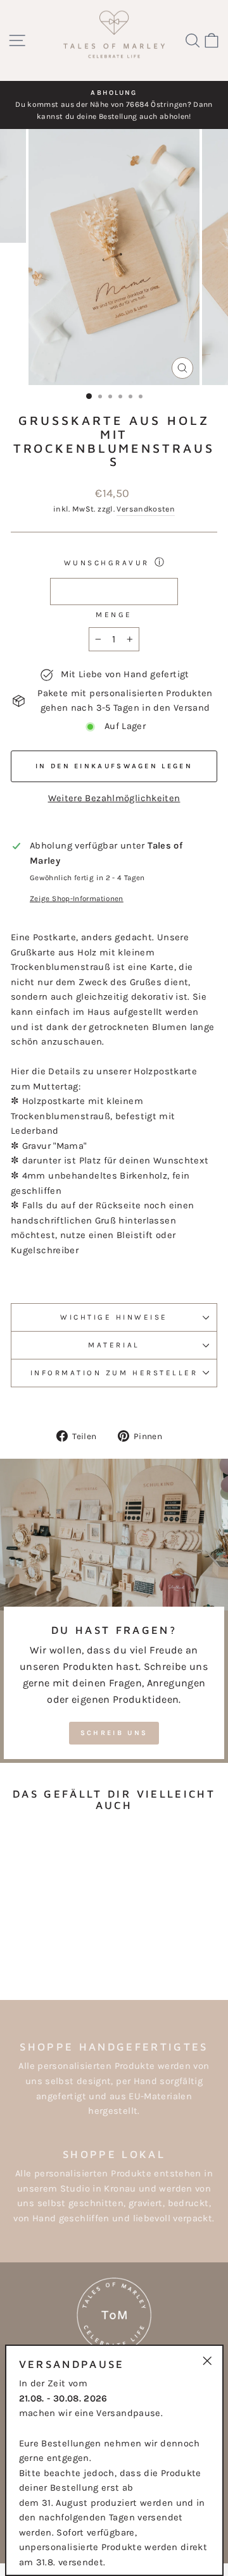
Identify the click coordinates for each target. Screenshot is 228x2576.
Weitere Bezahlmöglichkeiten (114, 798)
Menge (114, 615)
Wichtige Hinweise (114, 1317)
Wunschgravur (107, 563)
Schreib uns (114, 1733)
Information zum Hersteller (114, 1373)
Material (114, 1345)
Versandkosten (146, 509)
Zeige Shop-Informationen (77, 899)
